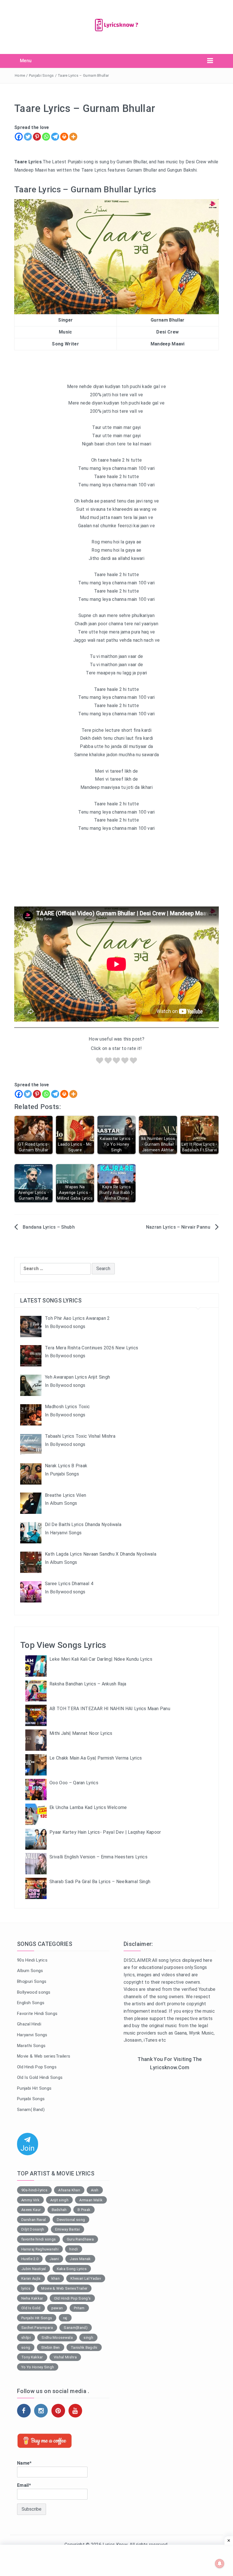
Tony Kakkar (32, 2357)
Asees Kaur (31, 2210)
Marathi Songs (31, 2046)
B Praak (84, 2210)
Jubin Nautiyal (34, 2269)
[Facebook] (19, 137)
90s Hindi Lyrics (32, 1960)
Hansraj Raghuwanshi (40, 2249)
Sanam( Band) (31, 2110)
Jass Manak (80, 2259)
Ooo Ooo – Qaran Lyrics (74, 1783)
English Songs (31, 2003)
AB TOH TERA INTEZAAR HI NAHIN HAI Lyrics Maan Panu (110, 1709)
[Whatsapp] (46, 137)
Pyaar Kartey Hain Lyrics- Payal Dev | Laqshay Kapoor (105, 1832)
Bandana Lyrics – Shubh (49, 1227)
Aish (95, 2190)
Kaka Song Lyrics (72, 2269)
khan (56, 2278)
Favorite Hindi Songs (37, 2014)
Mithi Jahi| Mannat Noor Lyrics (81, 1733)
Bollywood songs (34, 1992)
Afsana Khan (69, 2190)
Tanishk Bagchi (84, 2347)
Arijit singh (59, 2200)
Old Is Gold (31, 2308)
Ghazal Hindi (29, 2024)
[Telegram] (55, 137)
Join (28, 2149)
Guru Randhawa (80, 2239)
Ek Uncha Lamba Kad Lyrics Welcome (88, 1807)
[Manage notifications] (220, 2564)
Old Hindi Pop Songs (37, 2067)
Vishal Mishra (65, 2357)
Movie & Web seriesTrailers (44, 2056)
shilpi (26, 2338)
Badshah (59, 2210)
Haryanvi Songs (32, 2035)
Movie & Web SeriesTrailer (64, 2288)
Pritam (79, 2308)
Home (20, 75)
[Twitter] (28, 137)
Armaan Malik (91, 2200)
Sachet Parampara (37, 2328)
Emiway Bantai (67, 2229)
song (26, 2347)
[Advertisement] (170, 2118)
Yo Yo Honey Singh (38, 2367)
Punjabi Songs (41, 75)
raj (65, 2318)
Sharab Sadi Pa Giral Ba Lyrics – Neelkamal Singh (100, 1882)
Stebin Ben (51, 2347)
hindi (74, 2249)
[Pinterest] (37, 137)
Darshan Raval (34, 2220)
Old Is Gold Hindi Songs (40, 2077)
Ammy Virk (30, 2200)
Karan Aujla (31, 2278)
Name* (24, 2463)
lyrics (26, 2288)
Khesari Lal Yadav (86, 2278)
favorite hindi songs (39, 2239)
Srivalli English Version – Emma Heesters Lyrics (98, 1857)
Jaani (54, 2259)
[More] (73, 137)
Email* (24, 2485)
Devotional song (71, 2220)
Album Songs (30, 1971)
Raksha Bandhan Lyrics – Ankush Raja (88, 1684)
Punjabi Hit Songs (34, 2088)
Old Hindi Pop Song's (72, 2298)
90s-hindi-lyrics (34, 2190)
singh (88, 2338)
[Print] (64, 137)
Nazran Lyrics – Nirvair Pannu (178, 1227)
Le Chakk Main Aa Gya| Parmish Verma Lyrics (96, 1758)
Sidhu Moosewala (57, 2338)
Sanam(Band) (76, 2328)
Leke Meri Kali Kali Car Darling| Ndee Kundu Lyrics (101, 1659)
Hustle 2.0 (30, 2259)
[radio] (100, 1062)
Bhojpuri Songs (32, 1981)
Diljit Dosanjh (33, 2229)
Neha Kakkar (32, 2298)
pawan (57, 2308)
